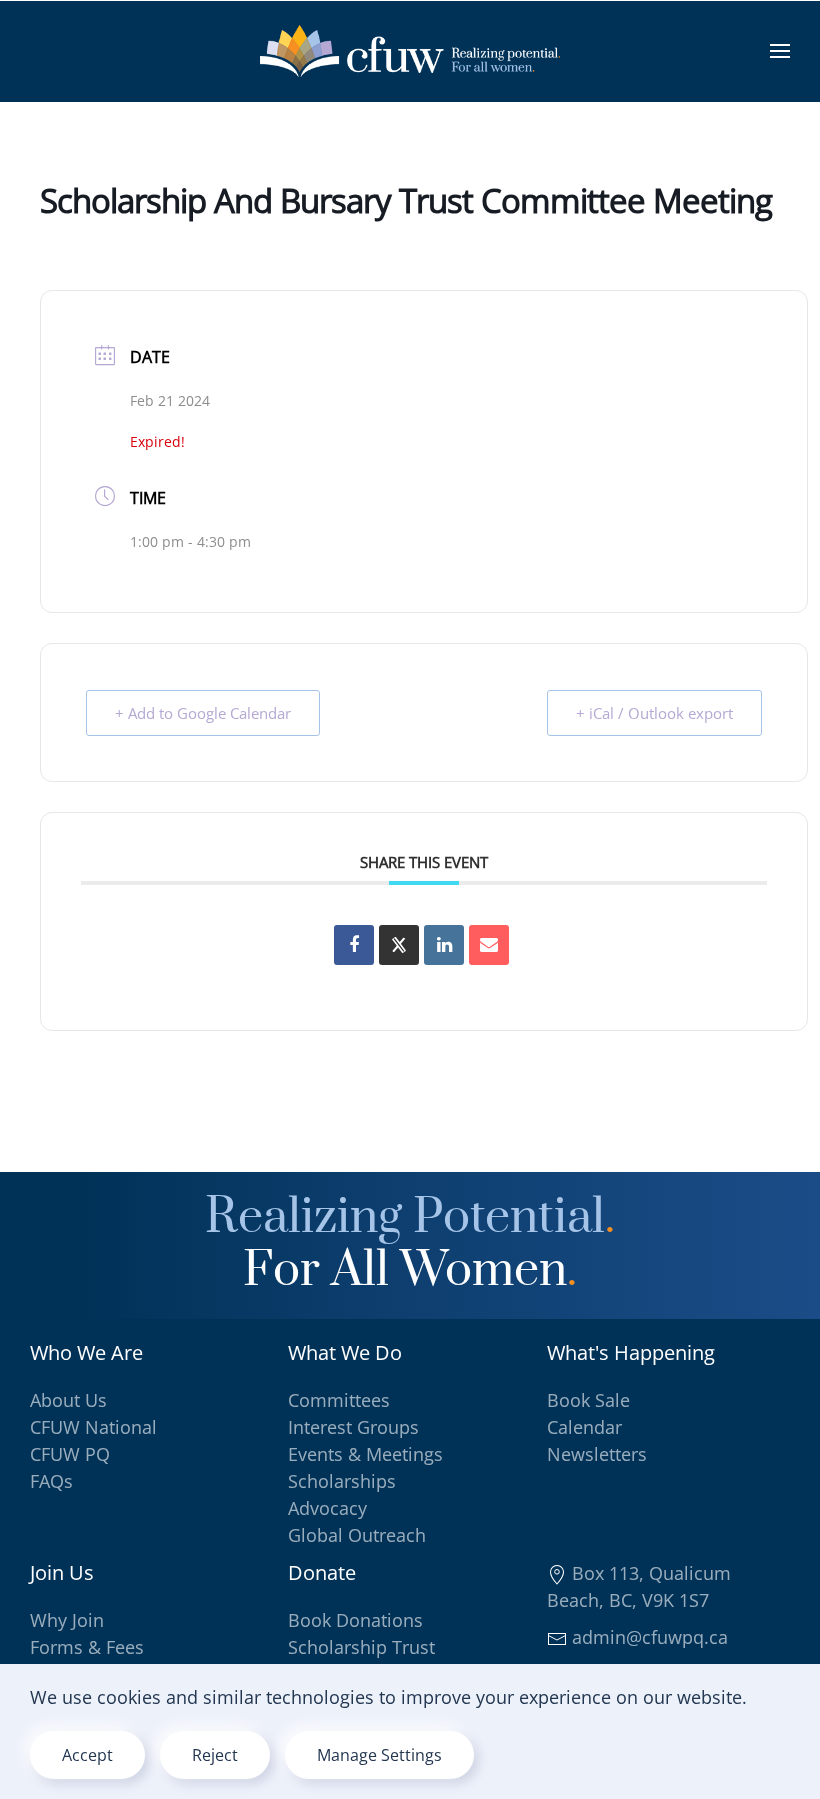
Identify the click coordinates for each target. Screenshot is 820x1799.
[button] (780, 51)
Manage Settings (379, 1755)
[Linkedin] (444, 945)
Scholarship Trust (361, 1647)
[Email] (489, 945)
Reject (215, 1755)
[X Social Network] (399, 945)
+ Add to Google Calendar (203, 713)
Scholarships (342, 1481)
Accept (87, 1755)
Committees (339, 1400)
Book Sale (588, 1400)
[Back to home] (410, 51)
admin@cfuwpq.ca (647, 1637)
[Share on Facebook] (354, 945)
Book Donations (355, 1620)
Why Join (67, 1620)
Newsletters (597, 1454)
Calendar (584, 1427)
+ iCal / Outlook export (654, 713)
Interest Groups (353, 1427)
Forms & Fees (87, 1647)
